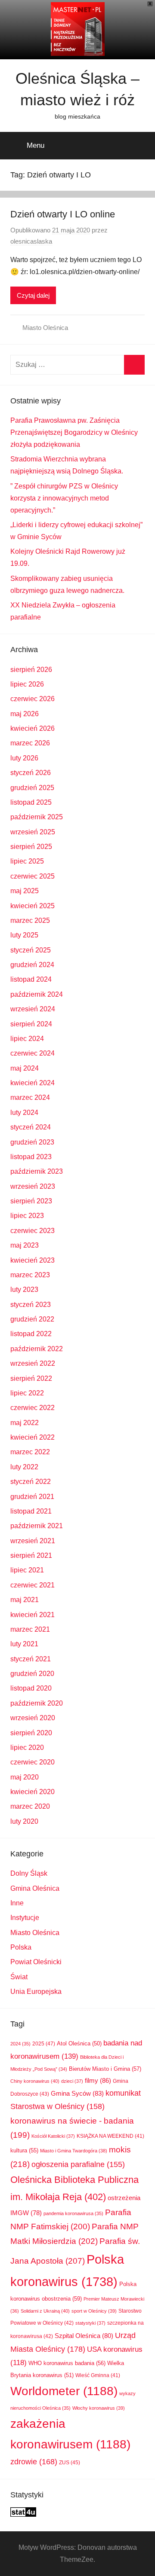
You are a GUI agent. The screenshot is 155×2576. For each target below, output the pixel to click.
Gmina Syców (77, 2094)
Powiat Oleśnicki (36, 1962)
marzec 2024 (30, 1097)
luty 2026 (24, 758)
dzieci (72, 2081)
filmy (98, 2080)
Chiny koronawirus (35, 2081)
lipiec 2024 (27, 1039)
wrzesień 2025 (33, 832)
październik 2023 (37, 1171)
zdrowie (34, 2462)
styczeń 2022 (31, 1482)
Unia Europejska (36, 1992)
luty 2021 (24, 1644)
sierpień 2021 (31, 1555)
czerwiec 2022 (33, 1408)
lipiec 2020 (27, 1747)
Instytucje (25, 1918)
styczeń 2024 (31, 1127)
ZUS (70, 2463)
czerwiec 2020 (33, 1762)
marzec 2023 (30, 1275)
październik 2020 (37, 1703)
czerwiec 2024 (33, 1053)
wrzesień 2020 (33, 1718)
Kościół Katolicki (53, 2136)
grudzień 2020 (32, 1674)
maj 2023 (25, 1245)
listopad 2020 (31, 1688)
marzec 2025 (30, 920)
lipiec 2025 (27, 861)
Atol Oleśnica (79, 2044)
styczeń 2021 (31, 1659)
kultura (24, 2150)
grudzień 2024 (32, 965)
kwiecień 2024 (33, 1083)
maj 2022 (25, 1423)
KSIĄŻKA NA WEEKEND (110, 2136)
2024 (20, 2044)
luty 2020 (24, 1821)
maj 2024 (25, 1068)
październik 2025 (37, 817)
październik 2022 (37, 1349)
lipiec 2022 (27, 1393)
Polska (21, 1947)
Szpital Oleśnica (84, 2336)
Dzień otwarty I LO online (63, 214)
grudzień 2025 (32, 788)
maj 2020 (25, 1777)
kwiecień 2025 (33, 906)
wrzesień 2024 (33, 1009)
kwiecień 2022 (33, 1437)
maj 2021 (25, 1600)
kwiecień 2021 (33, 1615)
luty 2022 (24, 1467)
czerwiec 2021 (33, 1585)
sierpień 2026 (31, 670)
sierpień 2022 (31, 1378)
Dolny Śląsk (29, 1873)
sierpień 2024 (31, 1024)
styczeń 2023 (31, 1305)
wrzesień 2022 (33, 1363)
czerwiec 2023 (33, 1231)
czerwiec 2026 (33, 699)
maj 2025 (25, 891)
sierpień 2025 (31, 847)
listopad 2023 (31, 1157)
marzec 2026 (30, 743)
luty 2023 (24, 1290)
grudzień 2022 (32, 1319)
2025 (44, 2044)
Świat (19, 1977)
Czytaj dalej (33, 295)
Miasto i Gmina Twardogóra (74, 2151)
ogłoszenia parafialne (78, 2164)
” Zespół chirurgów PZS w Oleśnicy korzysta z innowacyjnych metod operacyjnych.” (64, 498)
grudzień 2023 (32, 1142)
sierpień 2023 (31, 1201)
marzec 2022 (30, 1452)
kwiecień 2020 (33, 1792)
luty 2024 (24, 1113)
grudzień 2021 (32, 1497)
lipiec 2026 (27, 684)
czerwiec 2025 (33, 876)
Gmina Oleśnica (35, 1888)
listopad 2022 (31, 1334)
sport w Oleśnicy (94, 2311)
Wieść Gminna (98, 2375)
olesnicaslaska (31, 241)
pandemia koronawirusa (73, 2213)
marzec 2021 (30, 1629)
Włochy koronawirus (99, 2408)
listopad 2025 (31, 802)
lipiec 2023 (27, 1216)
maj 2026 (25, 714)
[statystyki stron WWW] (23, 2514)
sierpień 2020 (31, 1733)
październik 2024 (37, 994)
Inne (17, 1903)
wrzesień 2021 (33, 1541)
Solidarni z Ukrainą (45, 2311)
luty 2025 (24, 935)
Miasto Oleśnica (45, 328)
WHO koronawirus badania (67, 2363)
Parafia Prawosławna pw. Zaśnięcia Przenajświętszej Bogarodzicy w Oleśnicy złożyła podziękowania (74, 432)
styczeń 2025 (31, 950)
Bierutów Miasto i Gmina (105, 2069)
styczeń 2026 (31, 773)
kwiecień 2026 (33, 728)
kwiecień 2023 (33, 1260)
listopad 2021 (31, 1511)
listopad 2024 (31, 979)
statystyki (90, 2323)
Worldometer (64, 2391)
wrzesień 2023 (33, 1186)
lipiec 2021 (27, 1570)
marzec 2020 (30, 1806)
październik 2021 (37, 1526)
